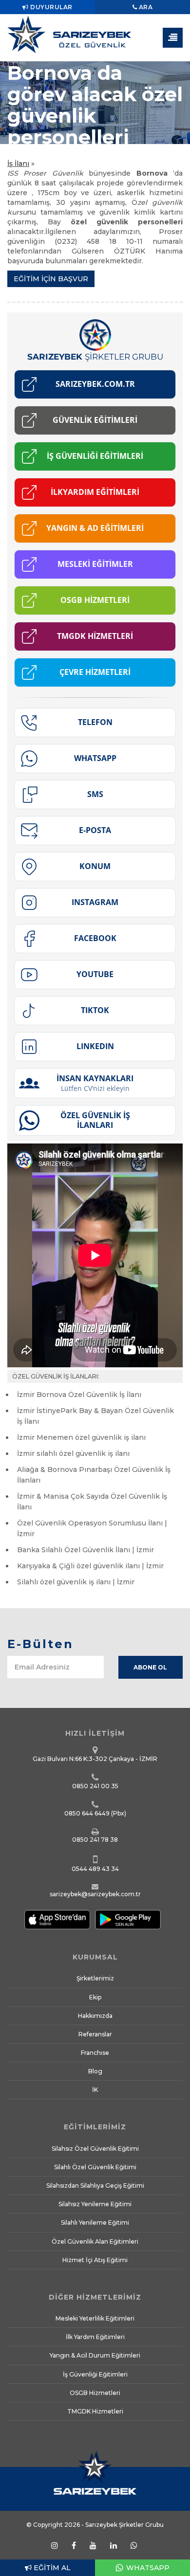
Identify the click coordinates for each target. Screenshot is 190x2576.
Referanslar (95, 2034)
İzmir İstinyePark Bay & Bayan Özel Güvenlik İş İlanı (95, 1416)
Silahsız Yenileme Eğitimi (95, 2204)
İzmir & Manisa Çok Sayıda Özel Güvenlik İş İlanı (92, 1502)
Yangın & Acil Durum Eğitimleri (95, 2355)
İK (95, 2090)
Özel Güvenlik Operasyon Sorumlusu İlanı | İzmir (92, 1528)
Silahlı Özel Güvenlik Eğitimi (95, 2167)
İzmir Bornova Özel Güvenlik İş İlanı (79, 1395)
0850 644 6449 (87, 1813)
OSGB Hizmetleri (95, 2393)
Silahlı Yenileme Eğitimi (95, 2222)
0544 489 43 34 (95, 1869)
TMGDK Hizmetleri (95, 2411)
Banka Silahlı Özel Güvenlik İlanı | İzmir (85, 1550)
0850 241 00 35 (95, 1786)
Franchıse (95, 2053)
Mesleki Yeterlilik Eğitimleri (95, 2318)
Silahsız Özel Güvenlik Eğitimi (95, 2149)
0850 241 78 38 (95, 1840)
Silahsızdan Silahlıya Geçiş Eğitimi (95, 2186)
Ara (145, 7)
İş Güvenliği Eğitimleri (95, 2374)
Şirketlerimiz (95, 1978)
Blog (95, 2071)
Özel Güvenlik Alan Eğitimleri (95, 2241)
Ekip (95, 1997)
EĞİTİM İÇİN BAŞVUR (51, 279)
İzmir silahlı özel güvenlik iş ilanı (73, 1453)
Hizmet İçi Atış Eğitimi (95, 2260)
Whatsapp (147, 2568)
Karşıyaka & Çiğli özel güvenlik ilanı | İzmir (90, 1566)
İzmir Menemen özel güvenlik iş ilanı (81, 1437)
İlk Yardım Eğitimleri (95, 2337)
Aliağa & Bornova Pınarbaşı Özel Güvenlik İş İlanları (94, 1475)
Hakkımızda (95, 2016)
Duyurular (51, 7)
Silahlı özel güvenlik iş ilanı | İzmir (76, 1582)
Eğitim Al (51, 2568)
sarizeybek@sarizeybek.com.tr (95, 1894)
